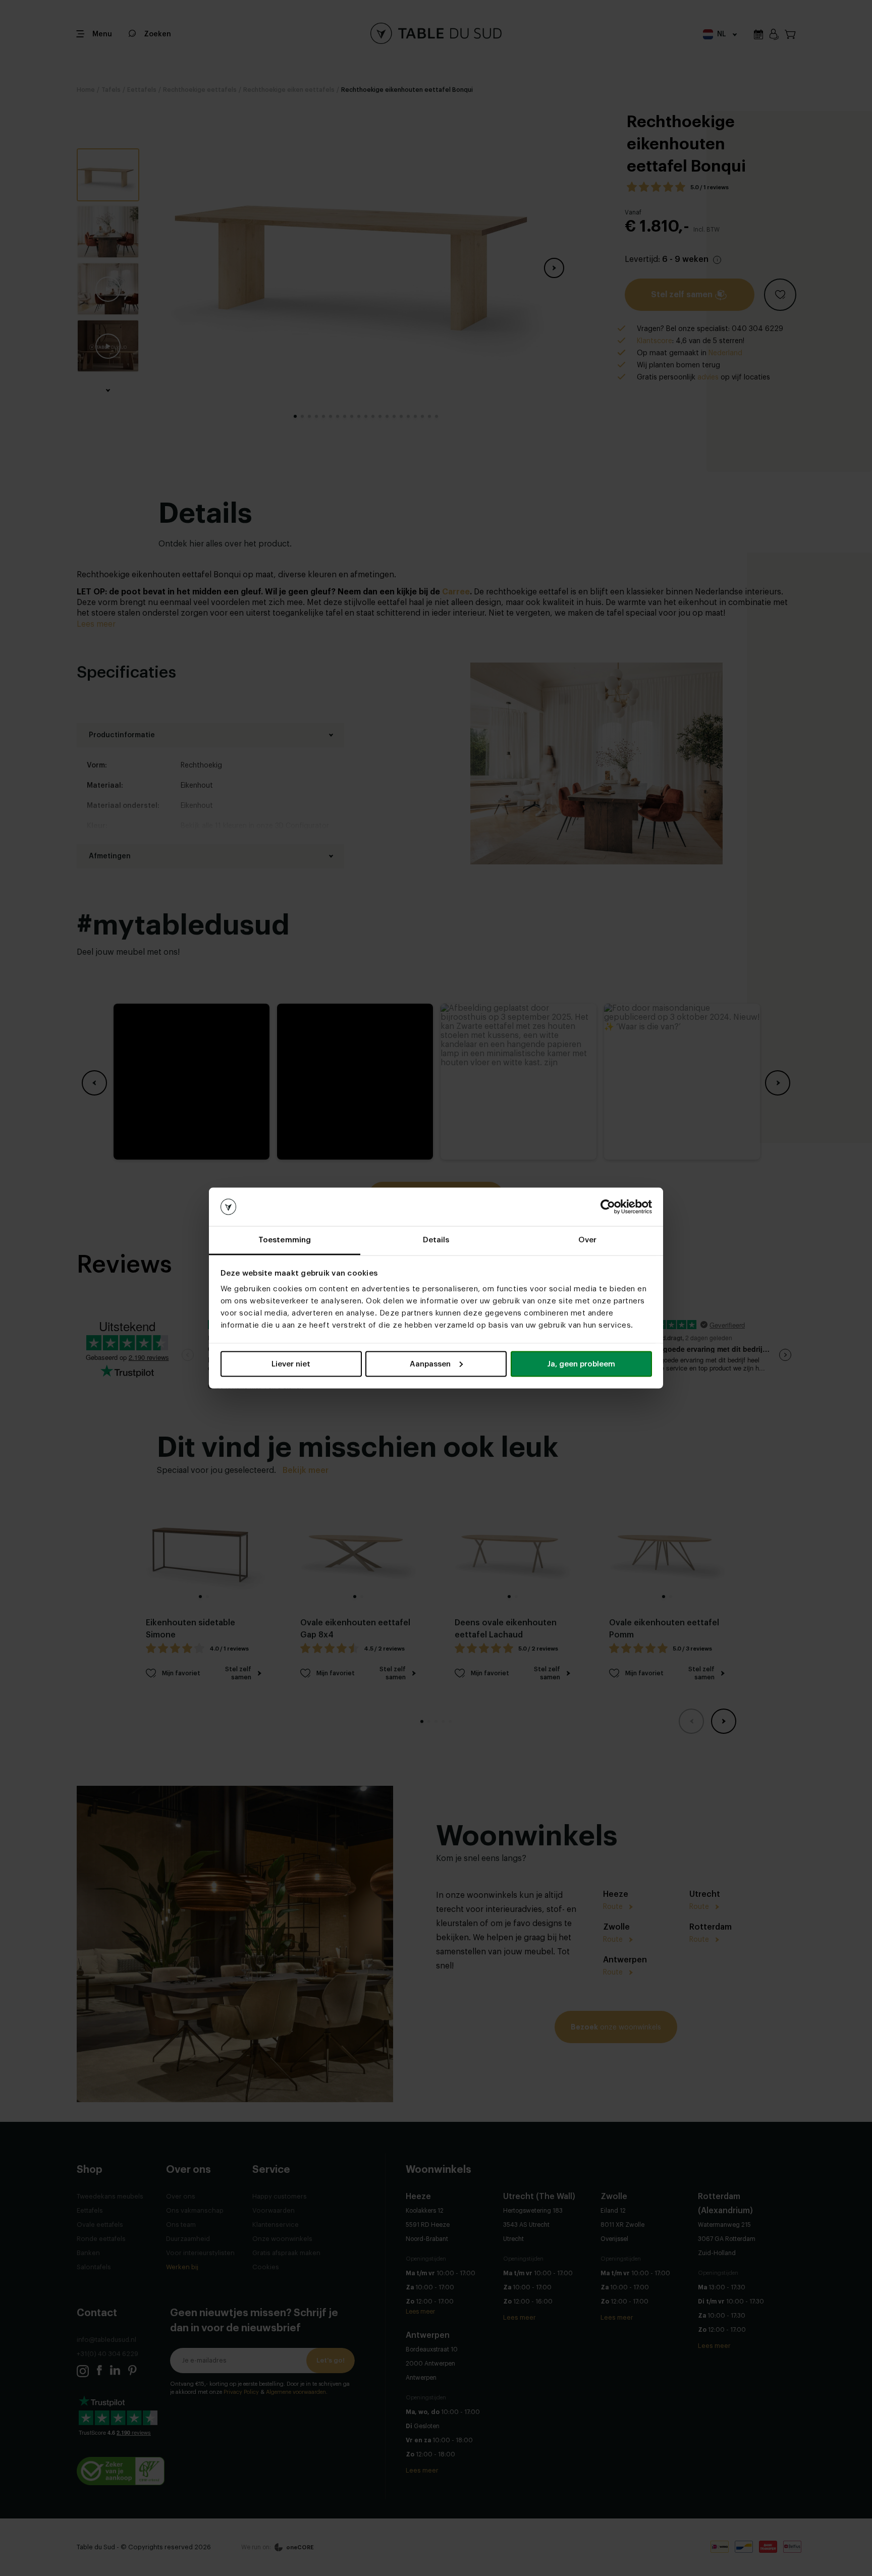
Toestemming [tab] (285, 1240)
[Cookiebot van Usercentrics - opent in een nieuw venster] (608, 1207)
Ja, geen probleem (581, 1364)
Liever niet (291, 1364)
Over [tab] (587, 1240)
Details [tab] (436, 1240)
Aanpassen (430, 1364)
